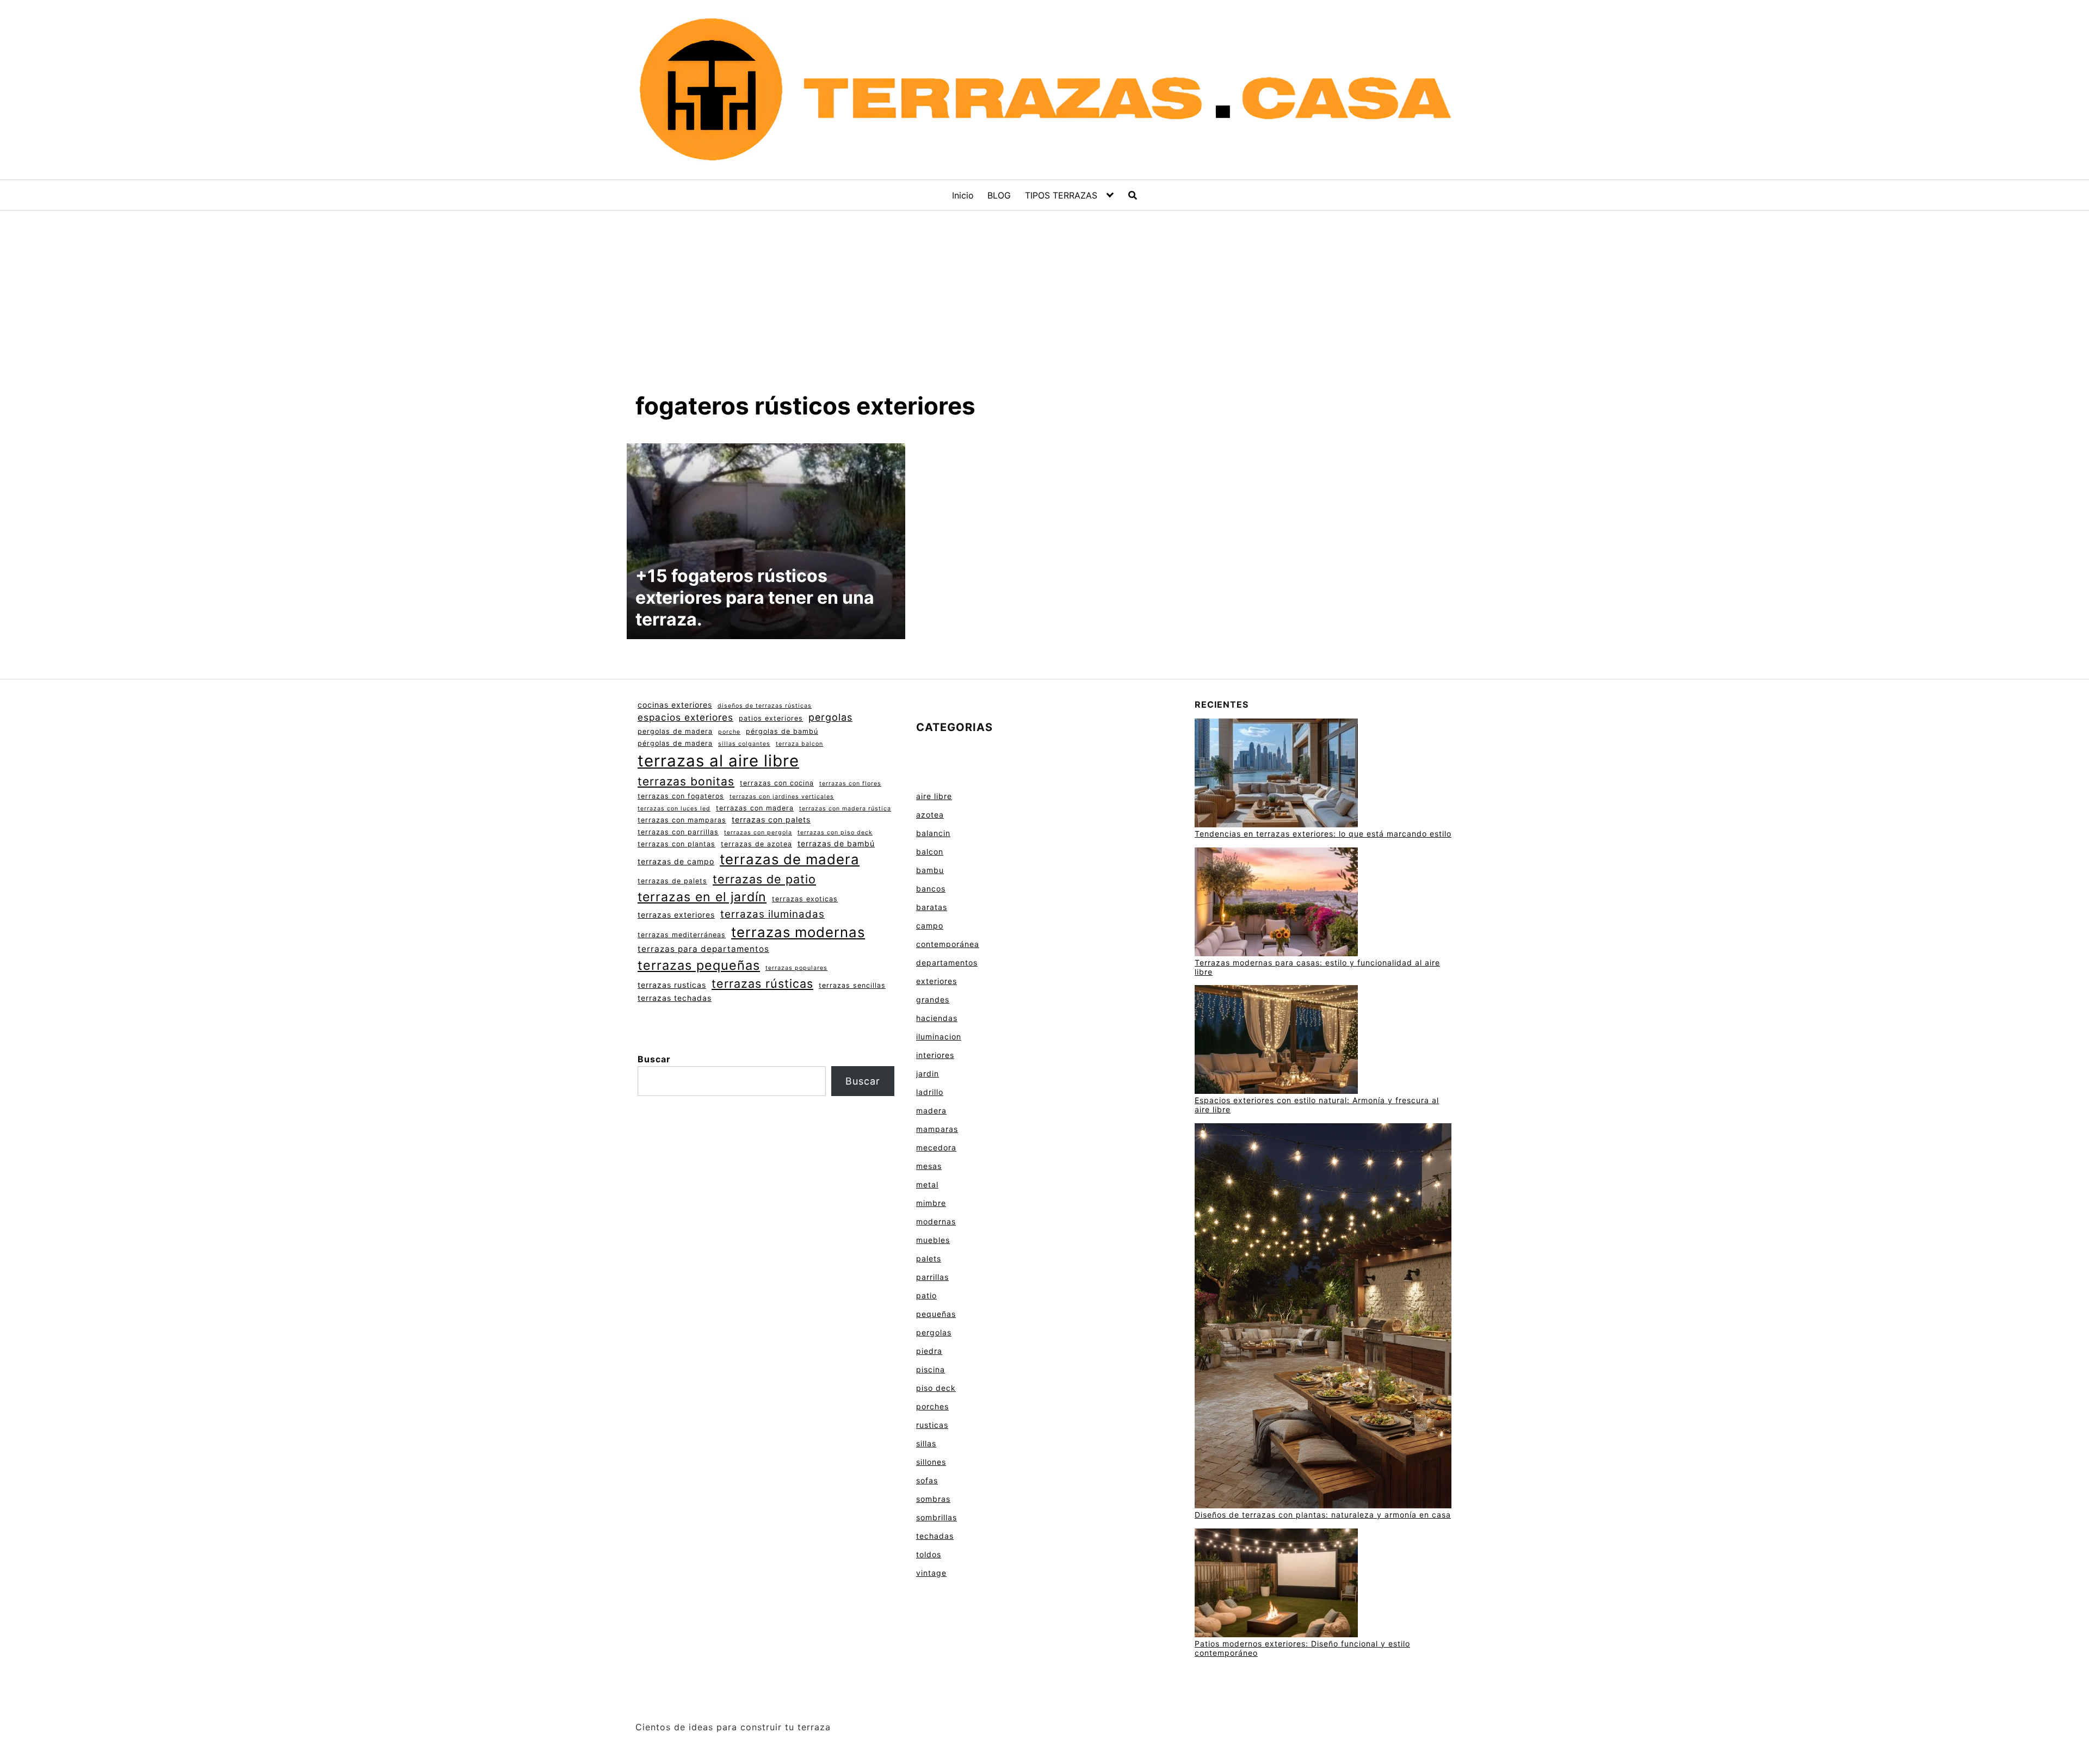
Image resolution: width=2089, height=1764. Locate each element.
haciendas (937, 1018)
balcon (930, 852)
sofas (927, 1480)
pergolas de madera (675, 731)
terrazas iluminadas (772, 914)
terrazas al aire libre (718, 761)
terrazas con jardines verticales (782, 797)
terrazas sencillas (852, 985)
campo (930, 926)
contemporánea (948, 944)
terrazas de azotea (756, 844)
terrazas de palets (672, 881)
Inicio (963, 195)
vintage (931, 1573)
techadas (935, 1536)
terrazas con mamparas (682, 820)
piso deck (936, 1388)
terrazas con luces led (674, 809)
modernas (936, 1221)
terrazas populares (796, 968)
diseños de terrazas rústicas (765, 706)
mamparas (937, 1129)
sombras (933, 1499)
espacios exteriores (685, 717)
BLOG (999, 195)
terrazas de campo (676, 861)
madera (931, 1110)
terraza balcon (799, 744)
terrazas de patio (764, 879)
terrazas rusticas (672, 985)
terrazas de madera (790, 859)
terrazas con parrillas (678, 832)
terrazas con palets (771, 819)
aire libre (934, 796)
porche (729, 732)
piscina (931, 1369)
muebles (933, 1240)
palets (929, 1258)
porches (932, 1406)
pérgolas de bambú (782, 731)
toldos (929, 1554)
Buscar (654, 1059)
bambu (930, 870)
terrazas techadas (675, 998)
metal (927, 1184)
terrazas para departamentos (703, 949)
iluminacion (939, 1036)
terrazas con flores (850, 784)
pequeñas (936, 1314)
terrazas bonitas (686, 781)
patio (926, 1295)
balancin (933, 833)
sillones (931, 1462)
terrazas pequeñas (699, 965)
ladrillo (930, 1092)
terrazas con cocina (777, 783)
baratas (932, 907)
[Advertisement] (1044, 310)
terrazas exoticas (805, 899)
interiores (935, 1055)
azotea (930, 815)
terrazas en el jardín (702, 897)
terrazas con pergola (758, 833)
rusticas (932, 1425)
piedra (929, 1351)
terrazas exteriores (676, 915)
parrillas (932, 1277)
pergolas (830, 717)
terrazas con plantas (676, 844)
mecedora (936, 1147)
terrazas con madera (755, 808)
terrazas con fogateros (681, 796)
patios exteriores (771, 718)
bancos (931, 889)
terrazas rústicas (762, 983)
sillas (926, 1443)
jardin (928, 1073)
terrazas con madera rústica (845, 809)
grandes (933, 999)
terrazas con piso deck (835, 833)
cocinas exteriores (675, 705)
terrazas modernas (798, 932)
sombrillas (937, 1517)
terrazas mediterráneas (682, 935)
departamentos (947, 963)
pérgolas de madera (675, 743)
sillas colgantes (744, 744)
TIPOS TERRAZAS (1061, 195)
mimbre (931, 1203)
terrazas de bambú (836, 843)
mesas (929, 1166)
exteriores (937, 981)
